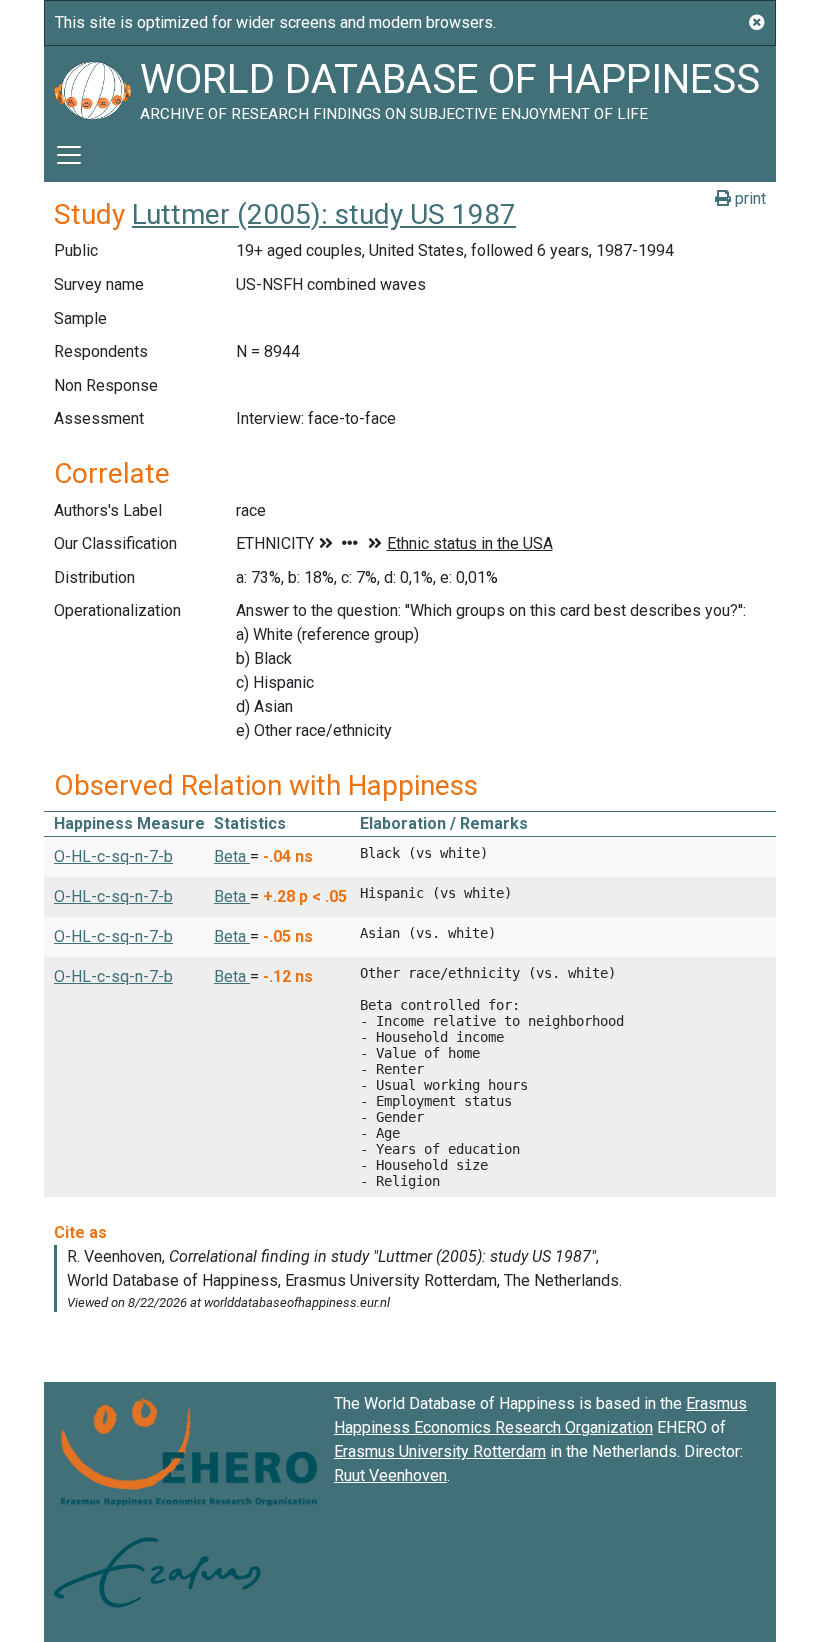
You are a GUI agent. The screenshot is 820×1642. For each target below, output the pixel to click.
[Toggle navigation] (69, 155)
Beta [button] (232, 856)
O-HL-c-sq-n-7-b (113, 856)
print (748, 198)
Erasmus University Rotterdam (440, 1451)
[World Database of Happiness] (92, 87)
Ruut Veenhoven (390, 1475)
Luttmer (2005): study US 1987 (324, 214)
